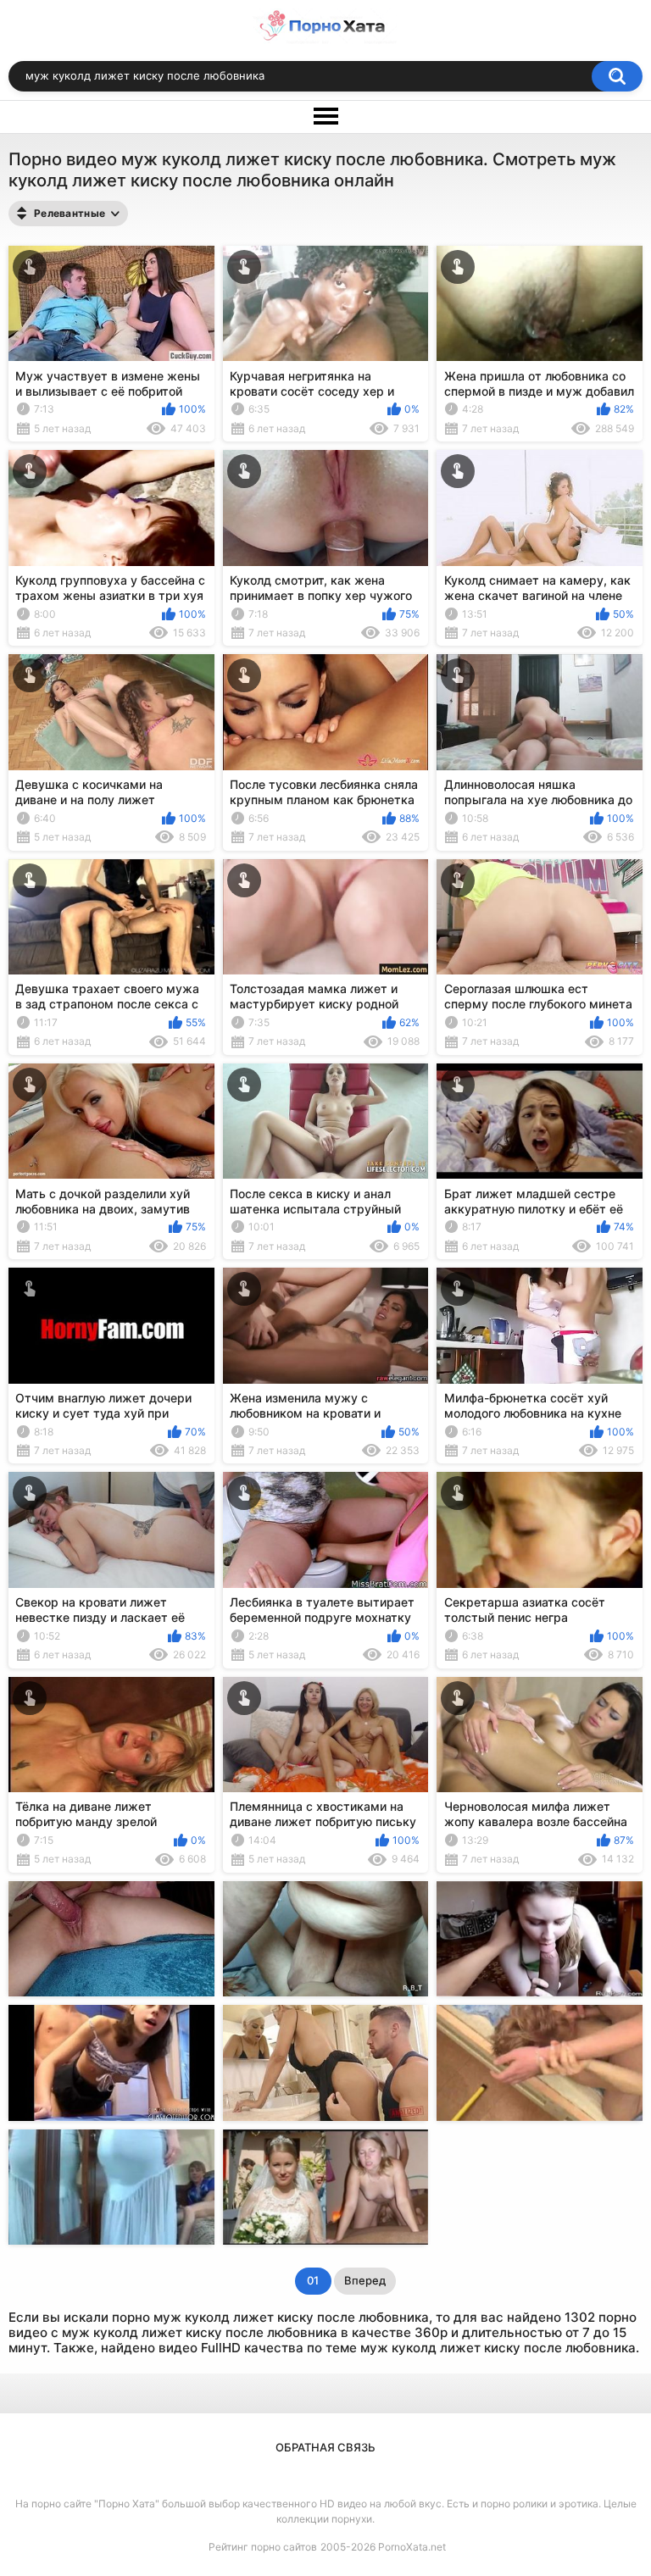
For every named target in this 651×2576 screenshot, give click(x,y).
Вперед (365, 2280)
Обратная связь (325, 2447)
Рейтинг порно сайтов (263, 2547)
